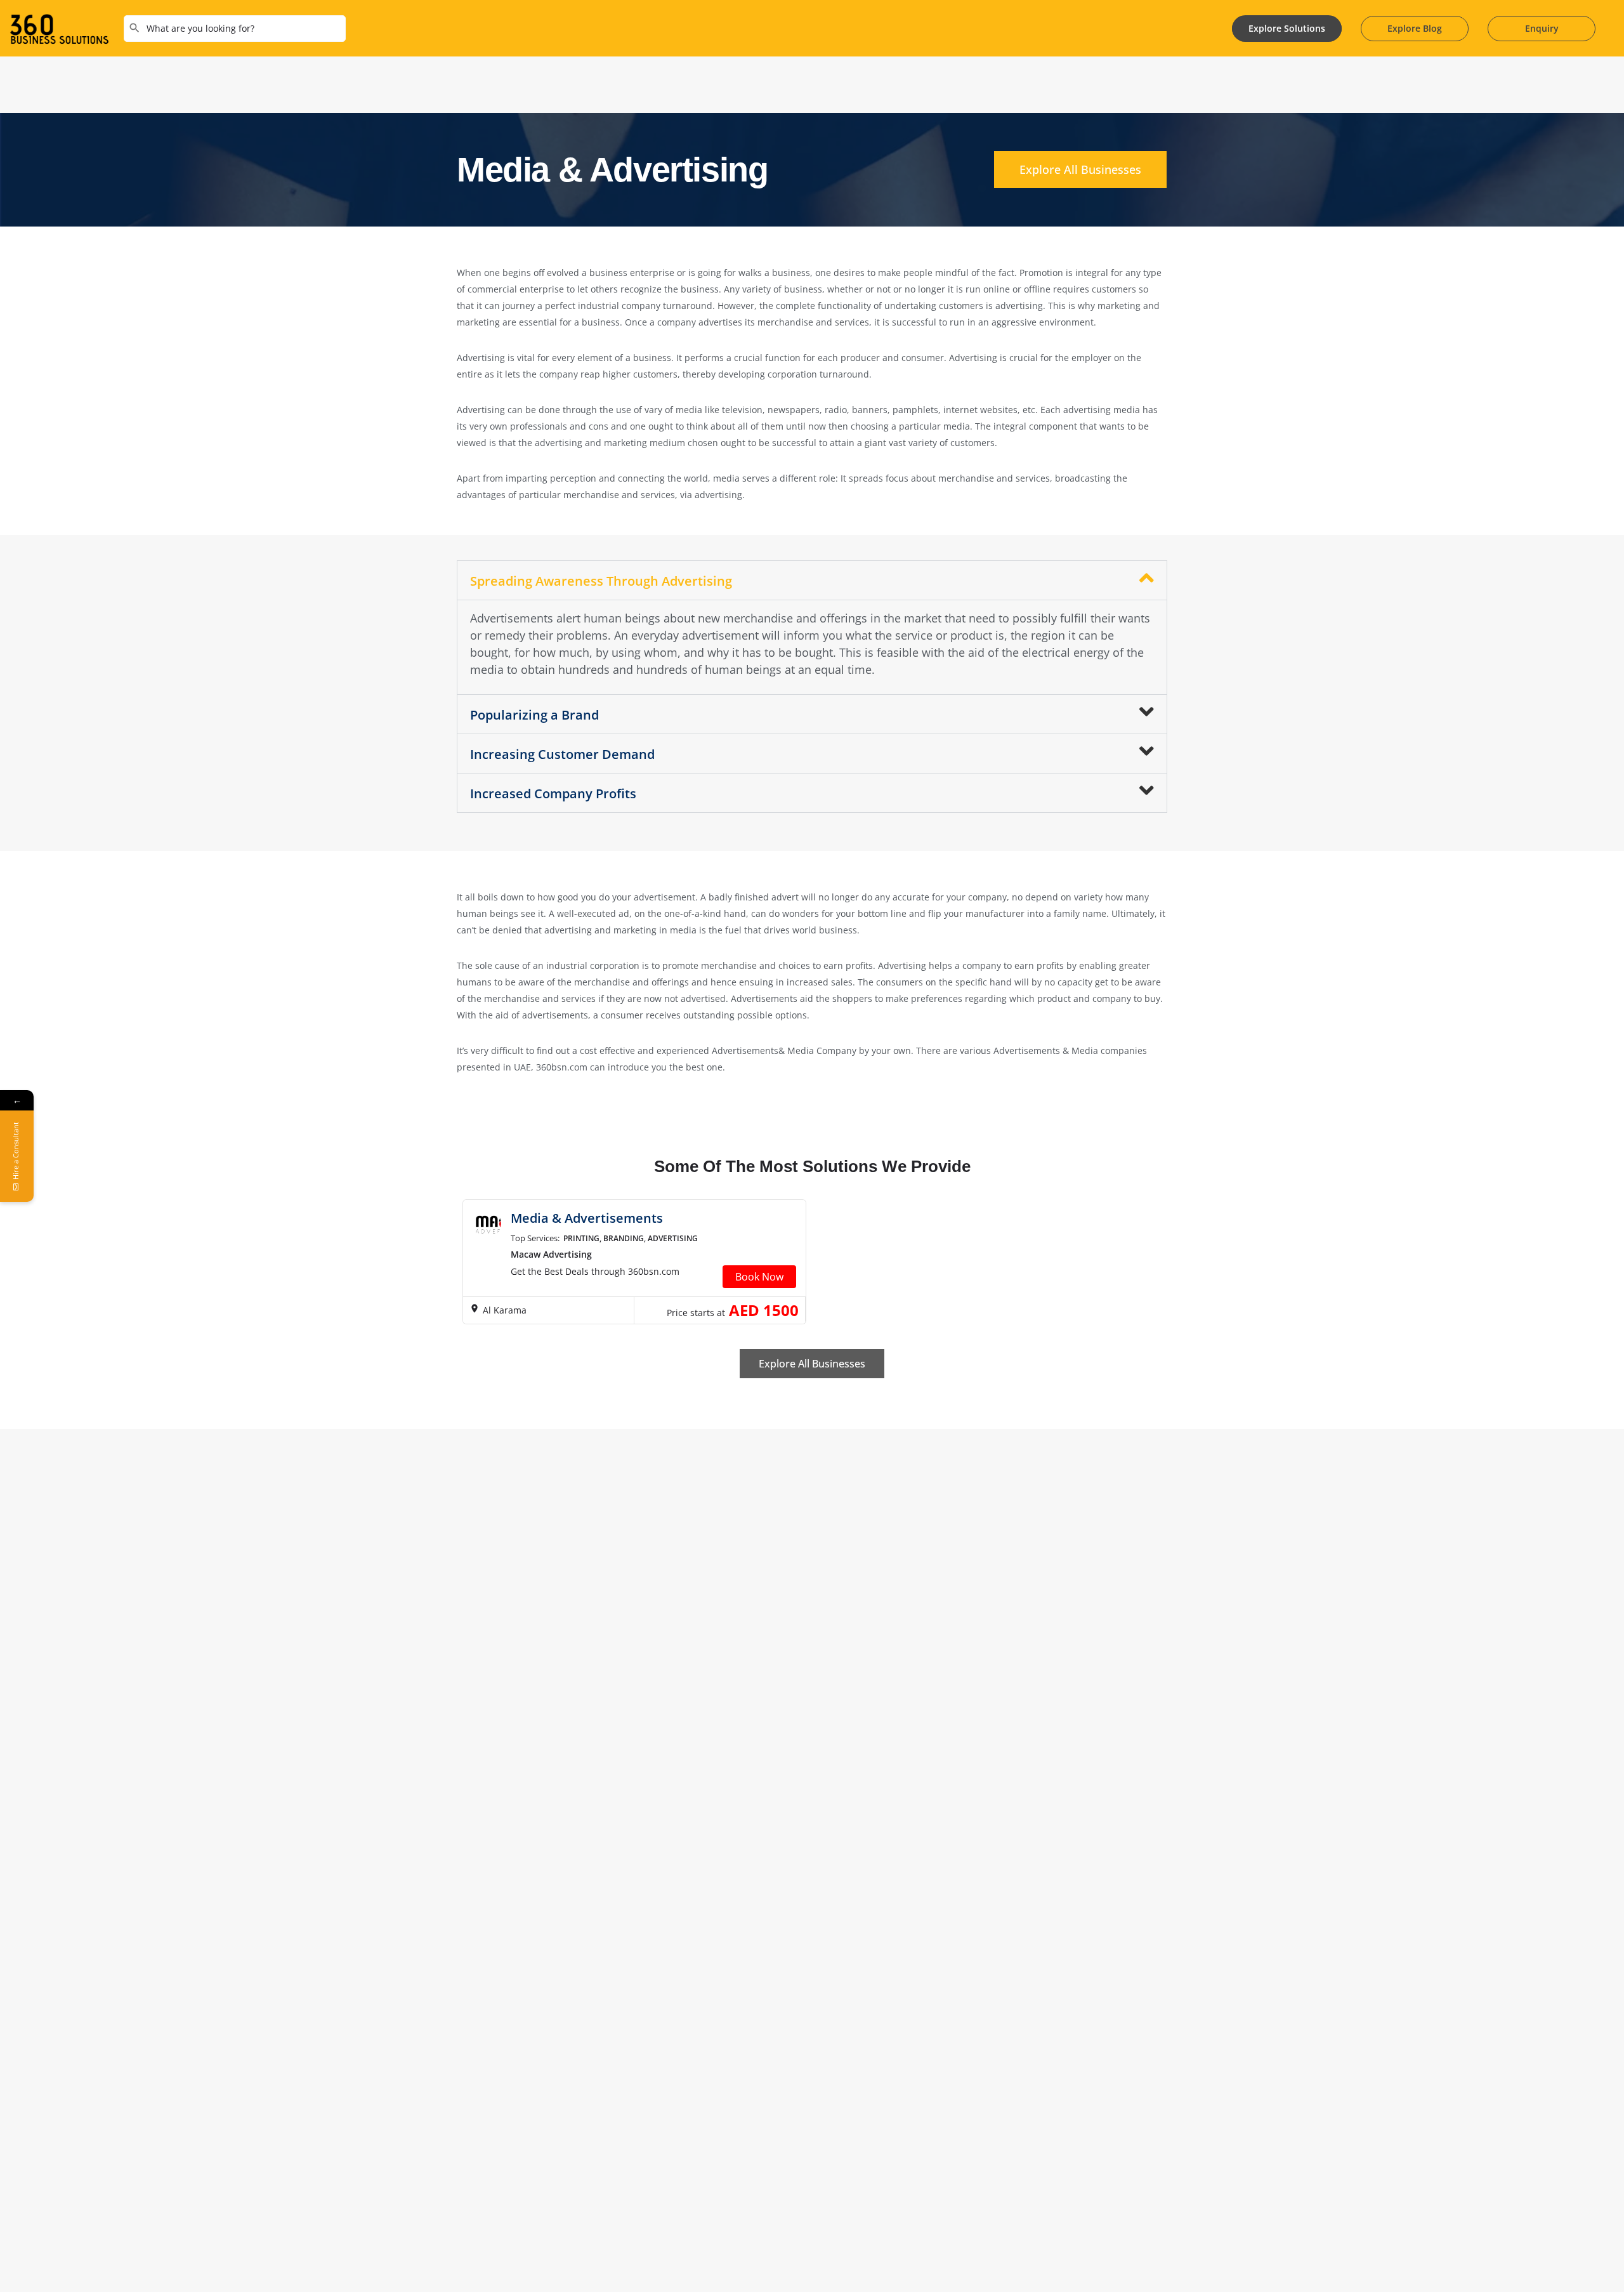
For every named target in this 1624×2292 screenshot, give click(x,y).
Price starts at (696, 1313)
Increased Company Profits (553, 794)
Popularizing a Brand (534, 715)
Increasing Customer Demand (562, 754)
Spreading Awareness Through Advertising (601, 581)
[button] (812, 580)
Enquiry (1542, 28)
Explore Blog (1415, 28)
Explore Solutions (1287, 28)
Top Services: (535, 1238)
